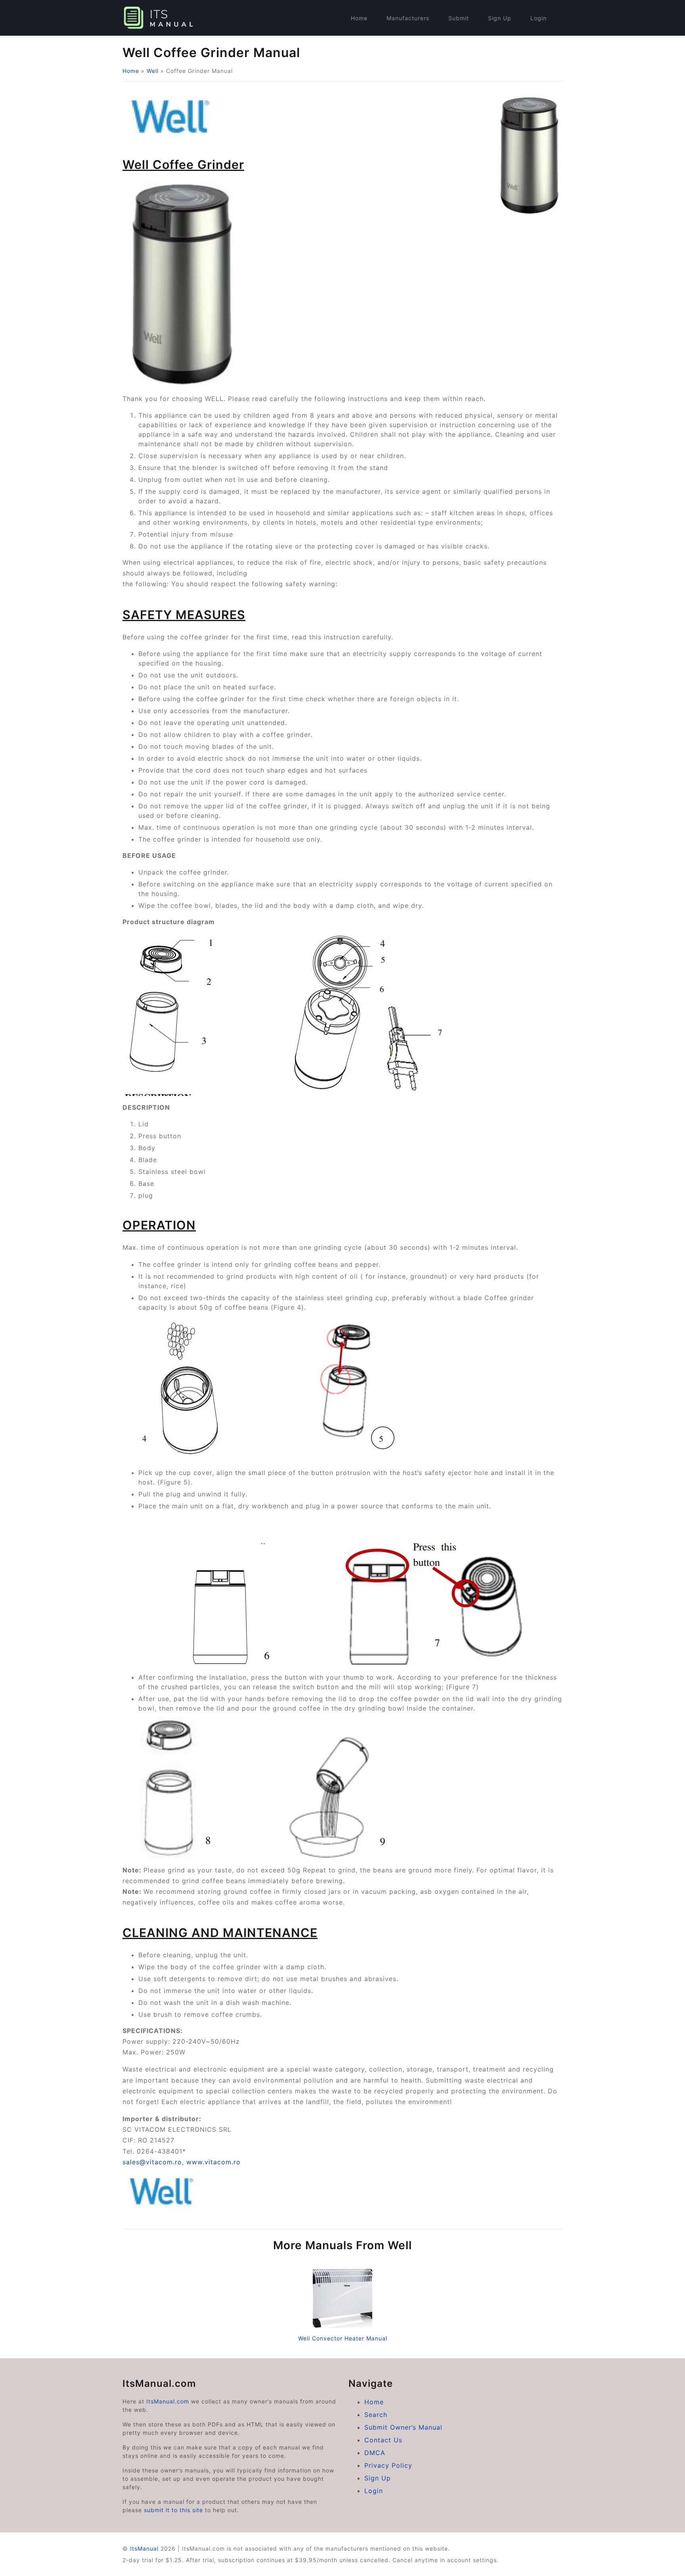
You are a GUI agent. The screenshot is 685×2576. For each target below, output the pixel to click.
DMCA (375, 2453)
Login (539, 18)
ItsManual (144, 2548)
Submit (459, 18)
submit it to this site (173, 2510)
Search (376, 2415)
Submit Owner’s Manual (403, 2427)
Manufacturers (408, 18)
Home (359, 18)
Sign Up (500, 18)
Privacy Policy (388, 2465)
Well (153, 71)
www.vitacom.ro (213, 2162)
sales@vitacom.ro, (154, 2162)
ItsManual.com (168, 2401)
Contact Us (383, 2440)
